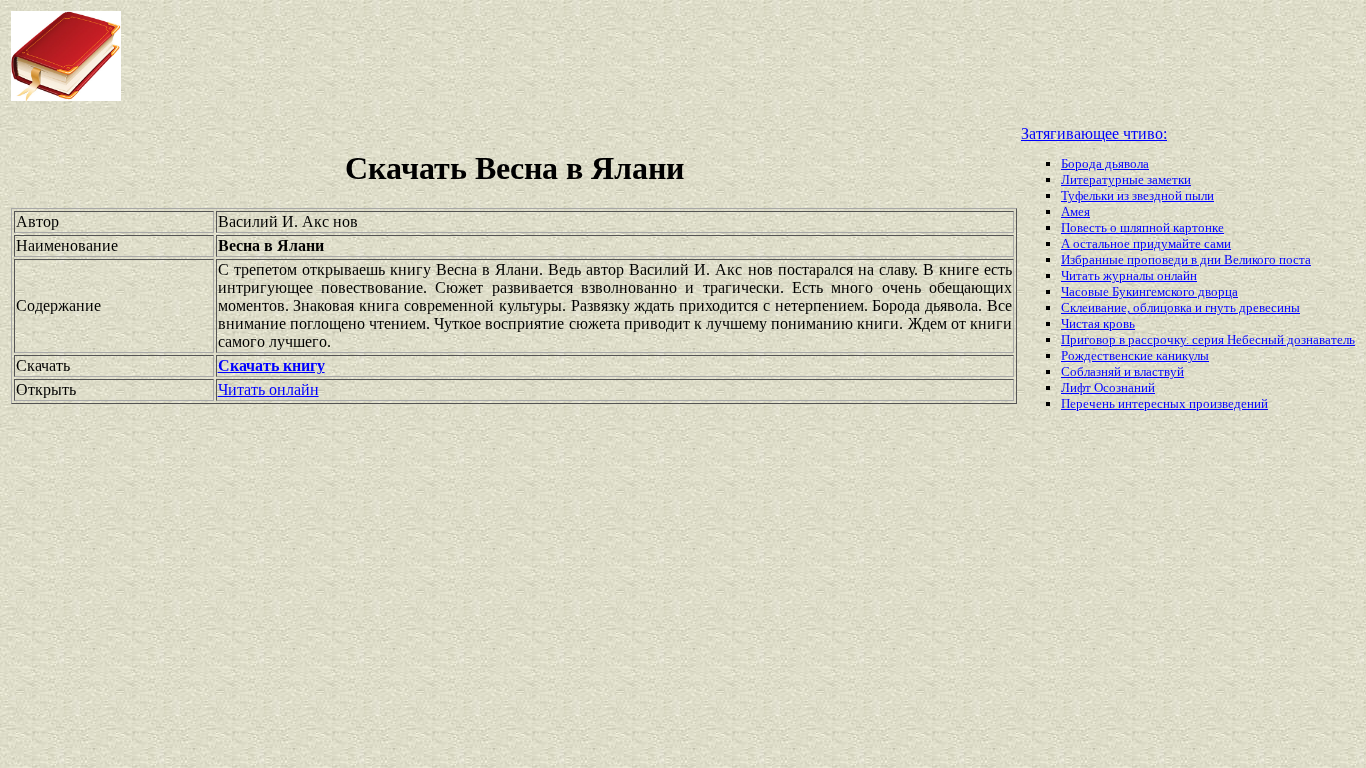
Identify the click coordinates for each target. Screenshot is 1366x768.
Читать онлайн (268, 389)
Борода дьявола (1105, 163)
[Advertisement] (549, 56)
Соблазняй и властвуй (1122, 371)
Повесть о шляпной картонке (1142, 227)
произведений (1228, 403)
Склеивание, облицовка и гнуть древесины (1180, 307)
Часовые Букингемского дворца (1149, 291)
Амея (1075, 211)
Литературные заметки (1126, 179)
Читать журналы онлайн (1129, 275)
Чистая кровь (1098, 323)
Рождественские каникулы (1135, 355)
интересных (1153, 403)
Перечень (1089, 403)
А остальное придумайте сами (1146, 243)
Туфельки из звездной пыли (1137, 195)
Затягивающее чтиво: (1094, 133)
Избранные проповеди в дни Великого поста (1186, 259)
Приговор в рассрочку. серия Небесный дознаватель (1208, 339)
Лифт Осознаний (1108, 387)
